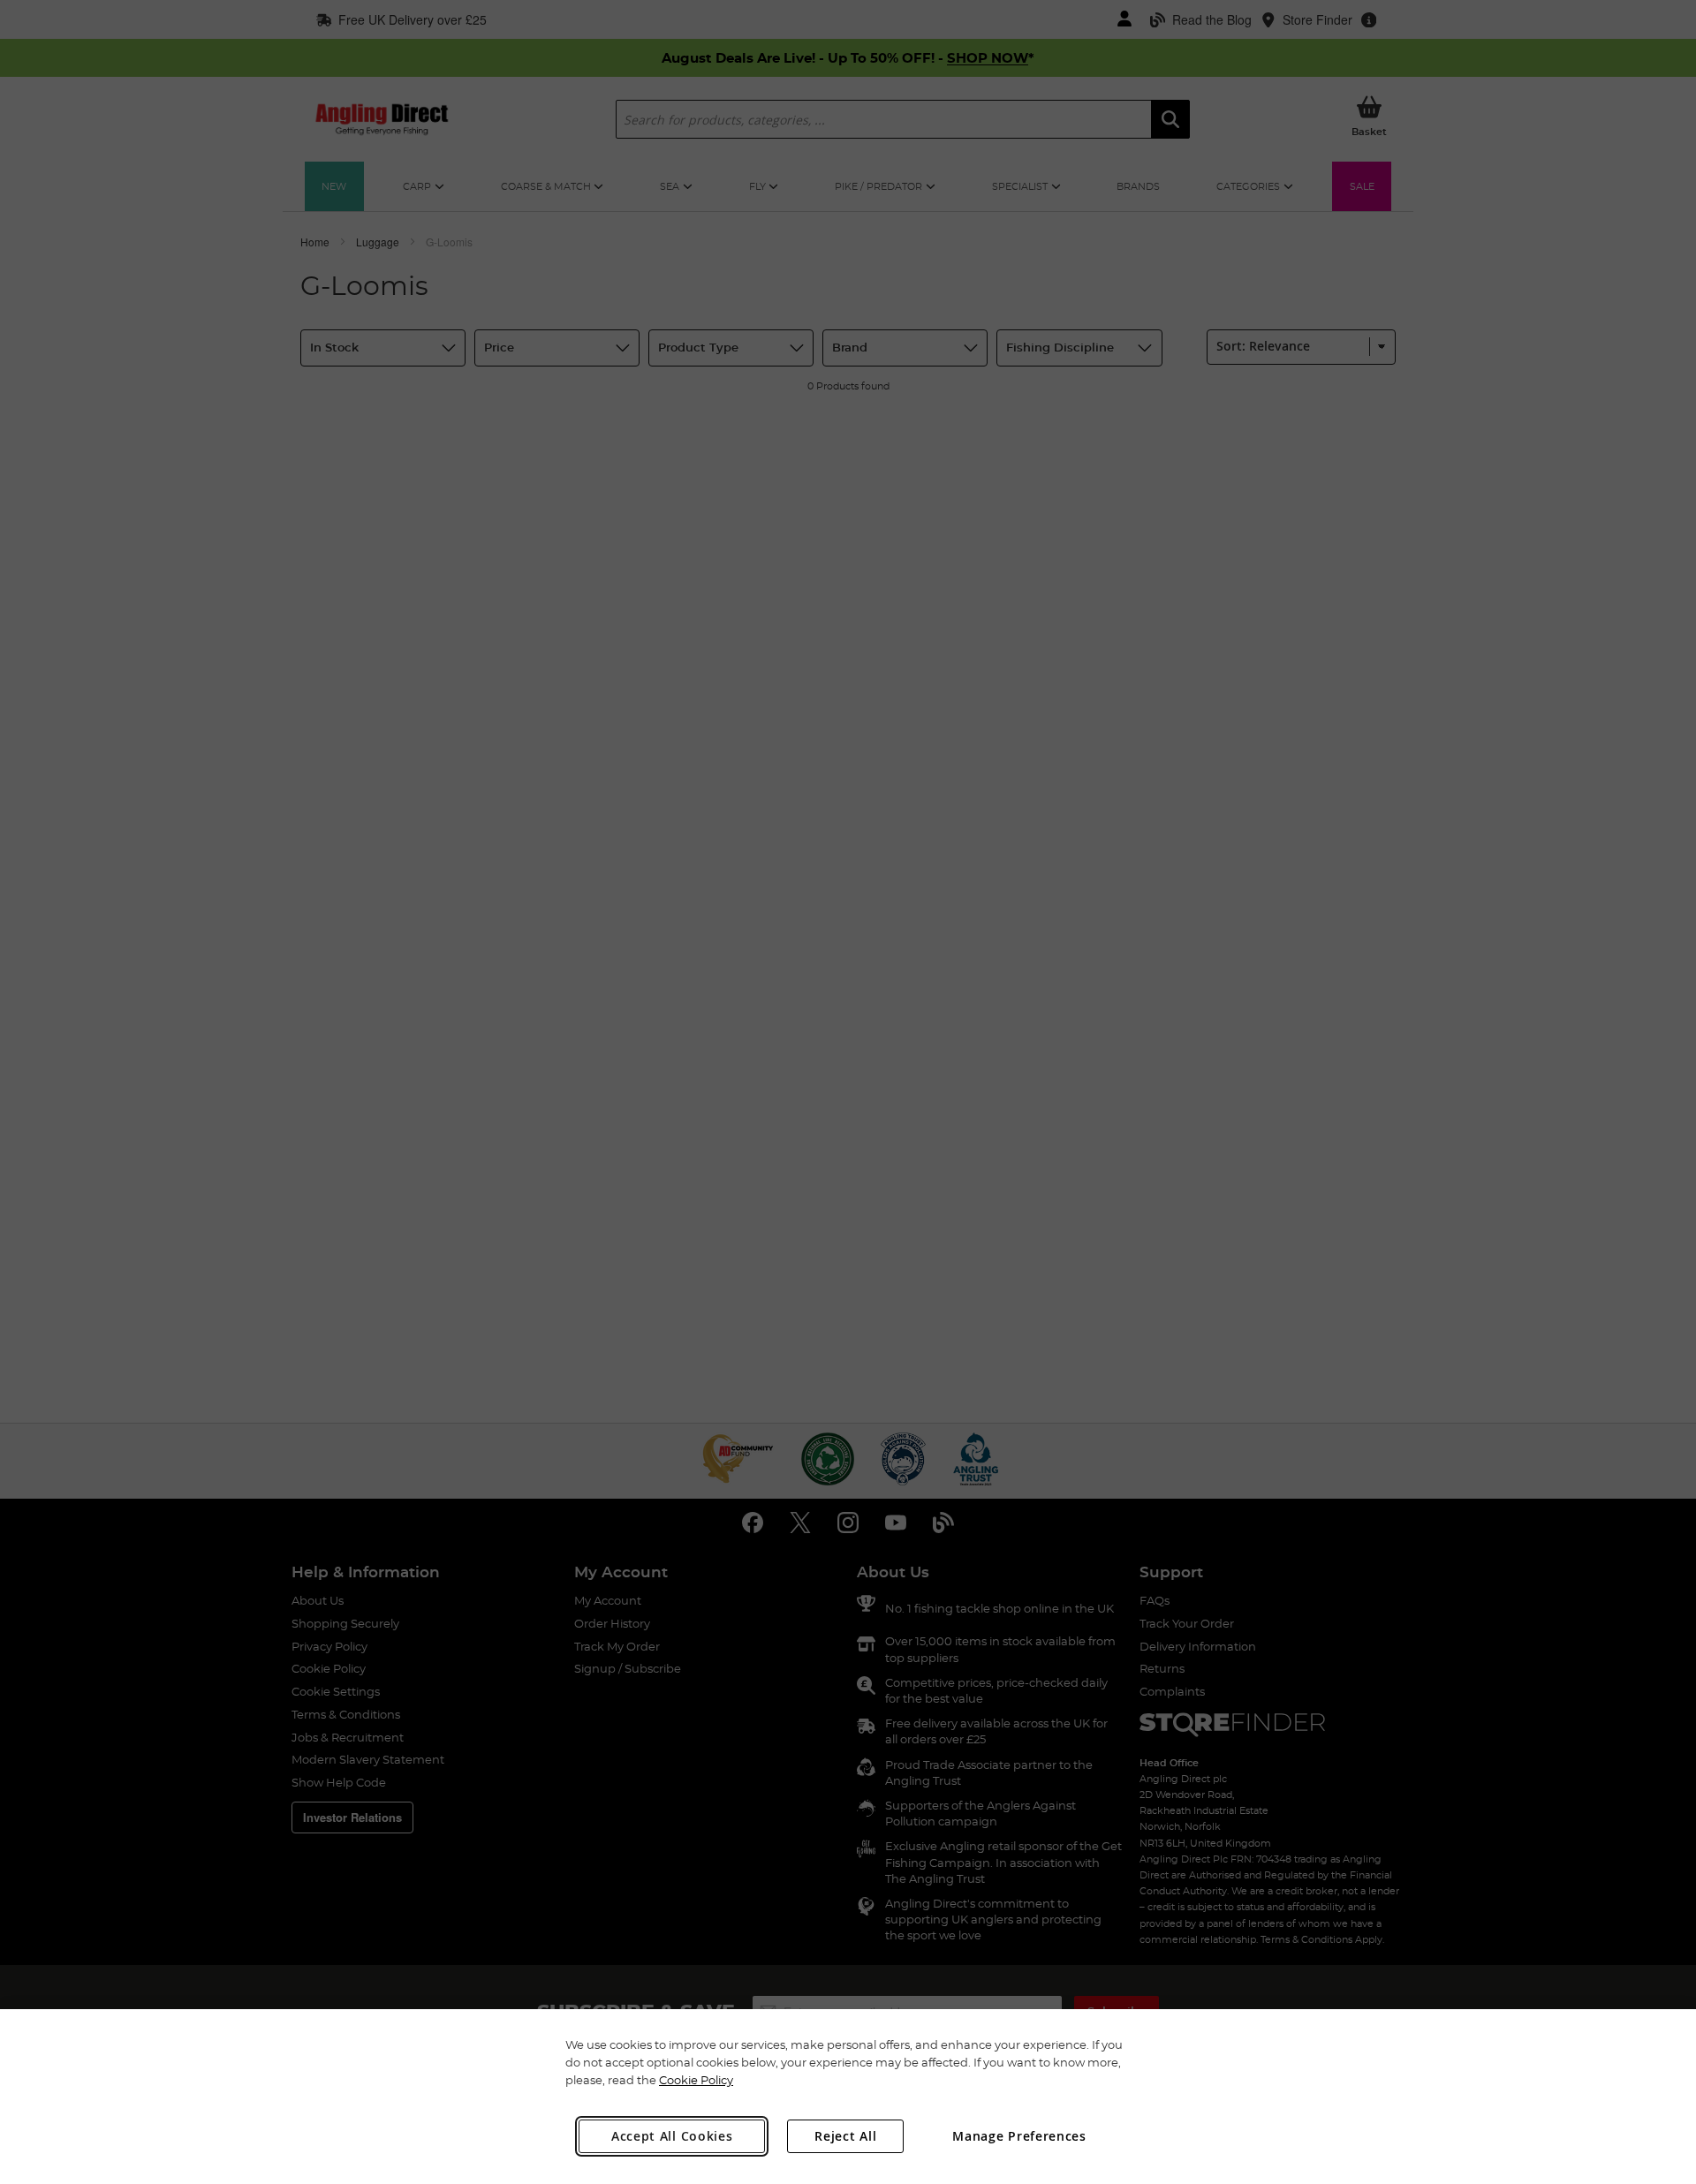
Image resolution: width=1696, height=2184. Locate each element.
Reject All (845, 2136)
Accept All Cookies (672, 2136)
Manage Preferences (1019, 2136)
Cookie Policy (696, 2080)
